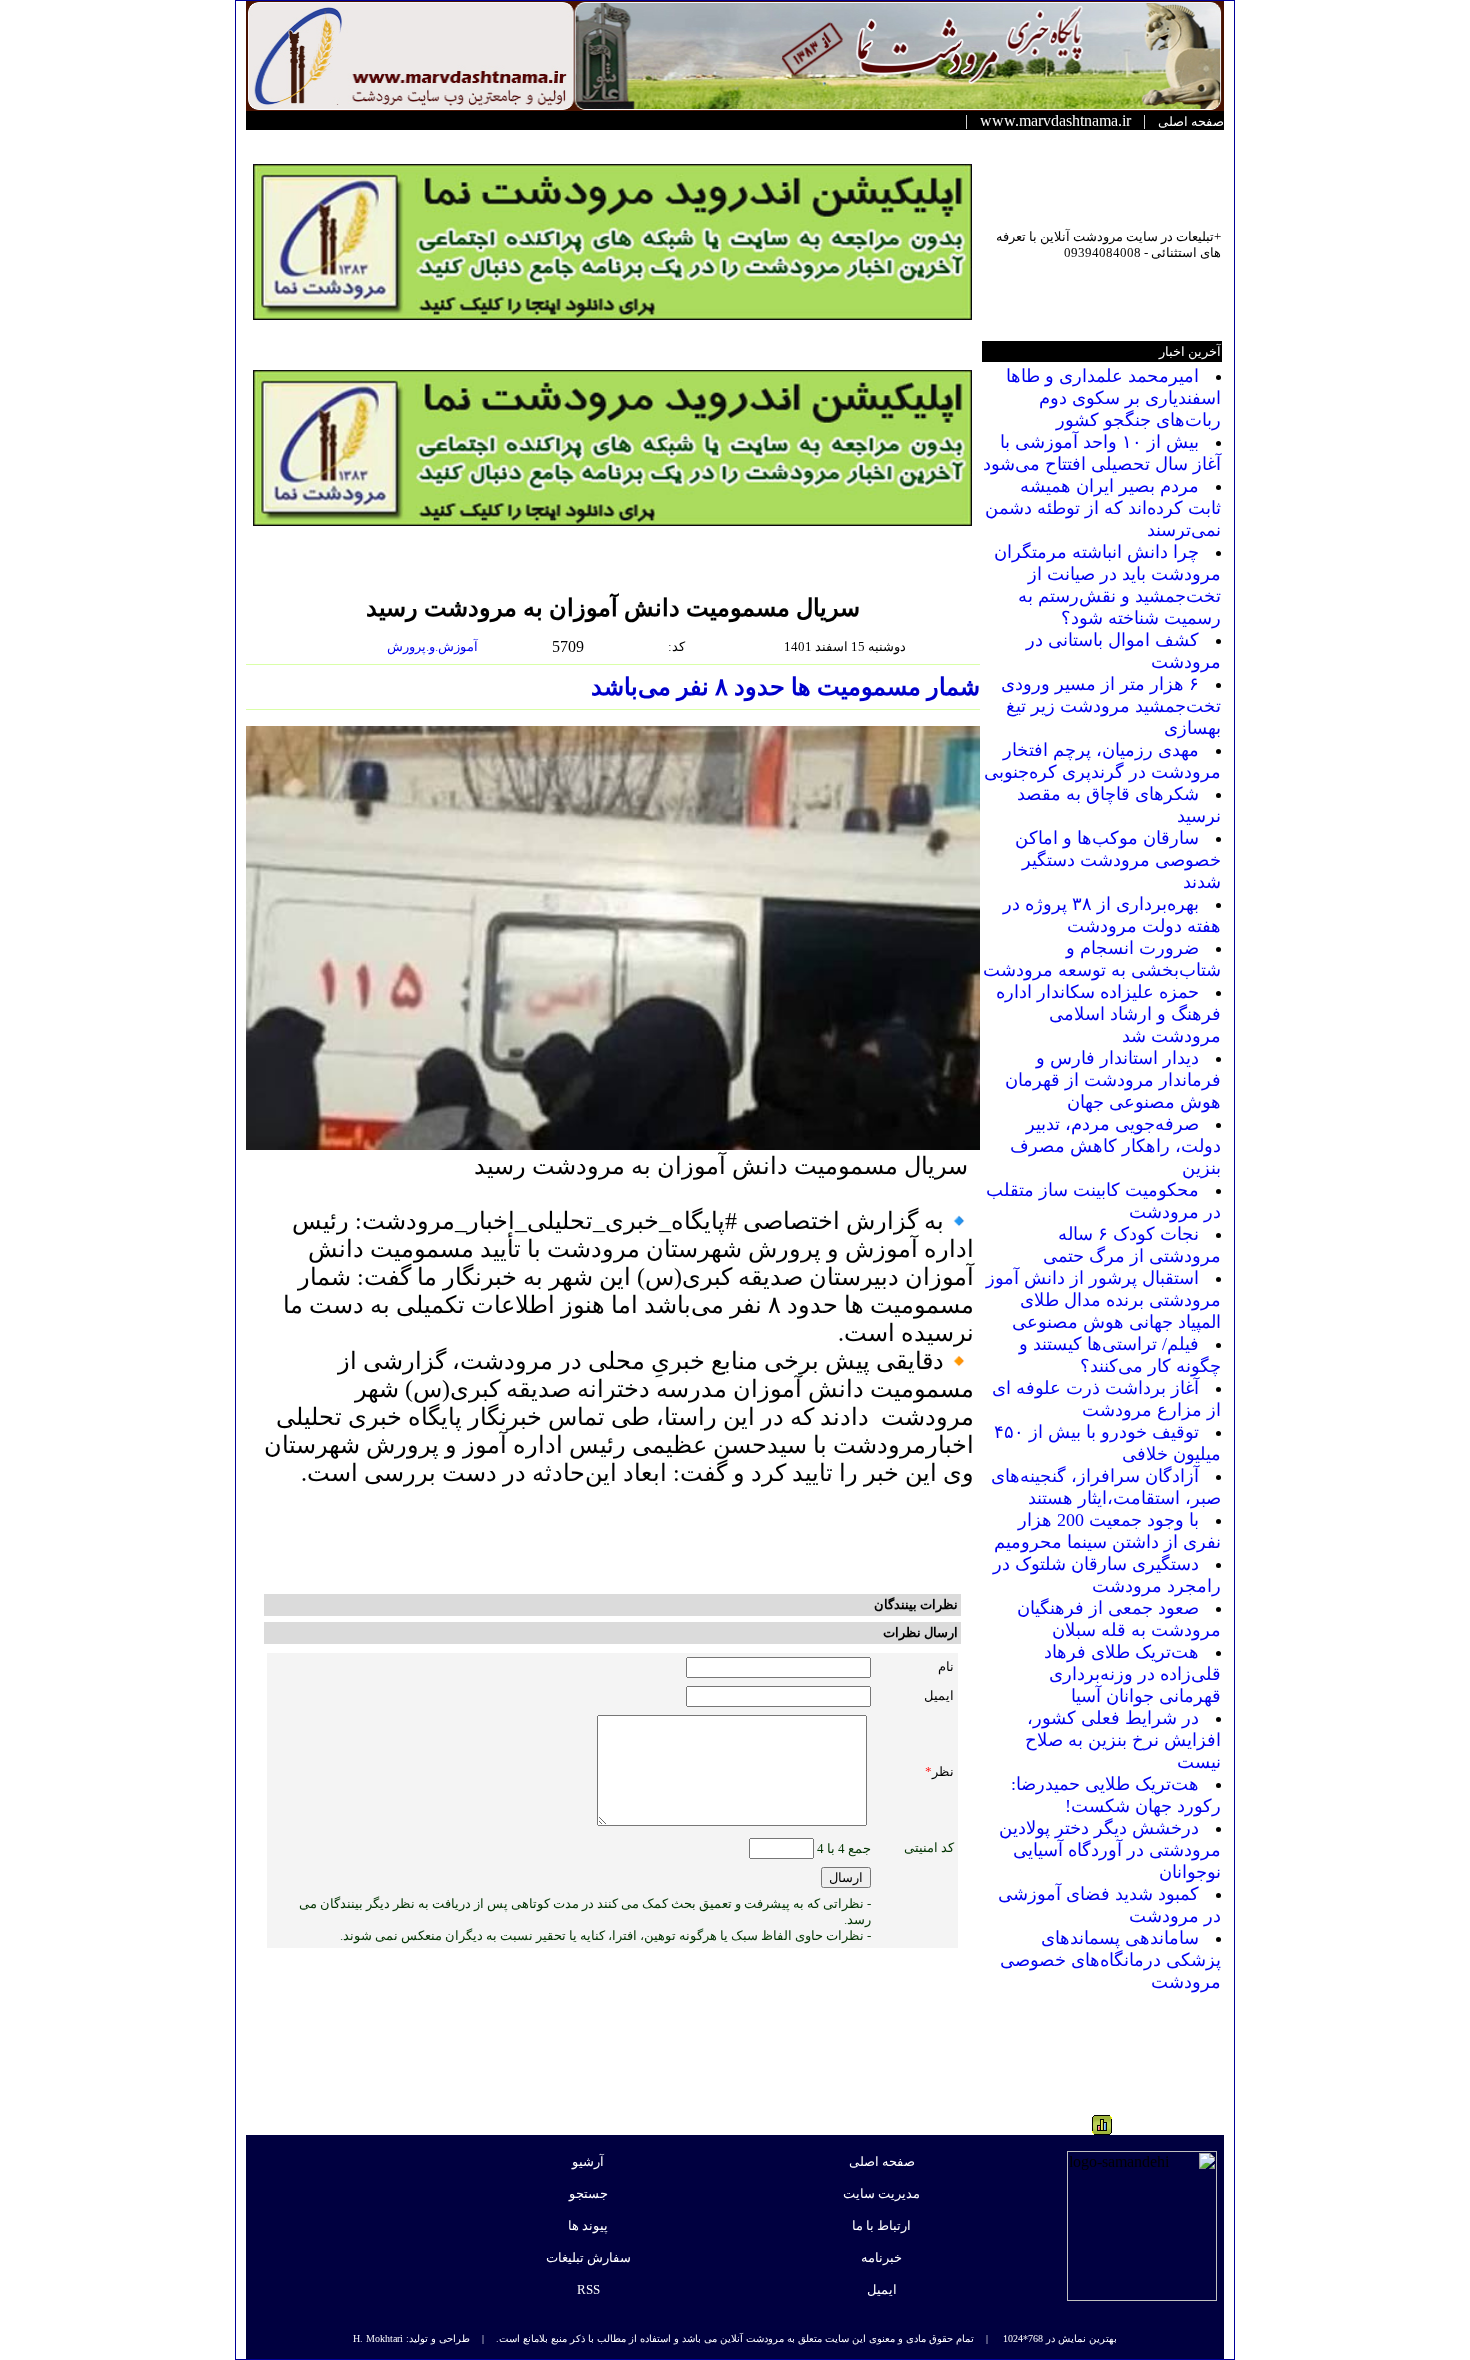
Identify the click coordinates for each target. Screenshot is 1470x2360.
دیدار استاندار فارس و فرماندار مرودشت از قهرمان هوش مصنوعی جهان (1113, 1080)
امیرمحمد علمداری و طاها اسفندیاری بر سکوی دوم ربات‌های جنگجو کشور (1113, 398)
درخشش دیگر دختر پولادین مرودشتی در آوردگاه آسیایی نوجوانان (1110, 1850)
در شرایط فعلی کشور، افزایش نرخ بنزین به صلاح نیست (1123, 1740)
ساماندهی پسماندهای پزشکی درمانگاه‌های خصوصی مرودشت (1110, 1960)
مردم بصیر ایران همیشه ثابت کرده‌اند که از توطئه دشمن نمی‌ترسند (1103, 508)
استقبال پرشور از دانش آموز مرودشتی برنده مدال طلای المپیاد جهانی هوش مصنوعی (1103, 1300)
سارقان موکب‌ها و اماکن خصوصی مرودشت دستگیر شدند (1118, 860)
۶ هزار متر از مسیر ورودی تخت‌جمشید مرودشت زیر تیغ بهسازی (1111, 706)
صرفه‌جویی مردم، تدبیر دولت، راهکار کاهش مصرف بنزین (1115, 1146)
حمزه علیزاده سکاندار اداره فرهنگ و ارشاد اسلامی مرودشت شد (1108, 1014)
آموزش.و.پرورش (434, 646)
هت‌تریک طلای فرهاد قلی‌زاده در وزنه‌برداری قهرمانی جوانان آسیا (1132, 1674)
